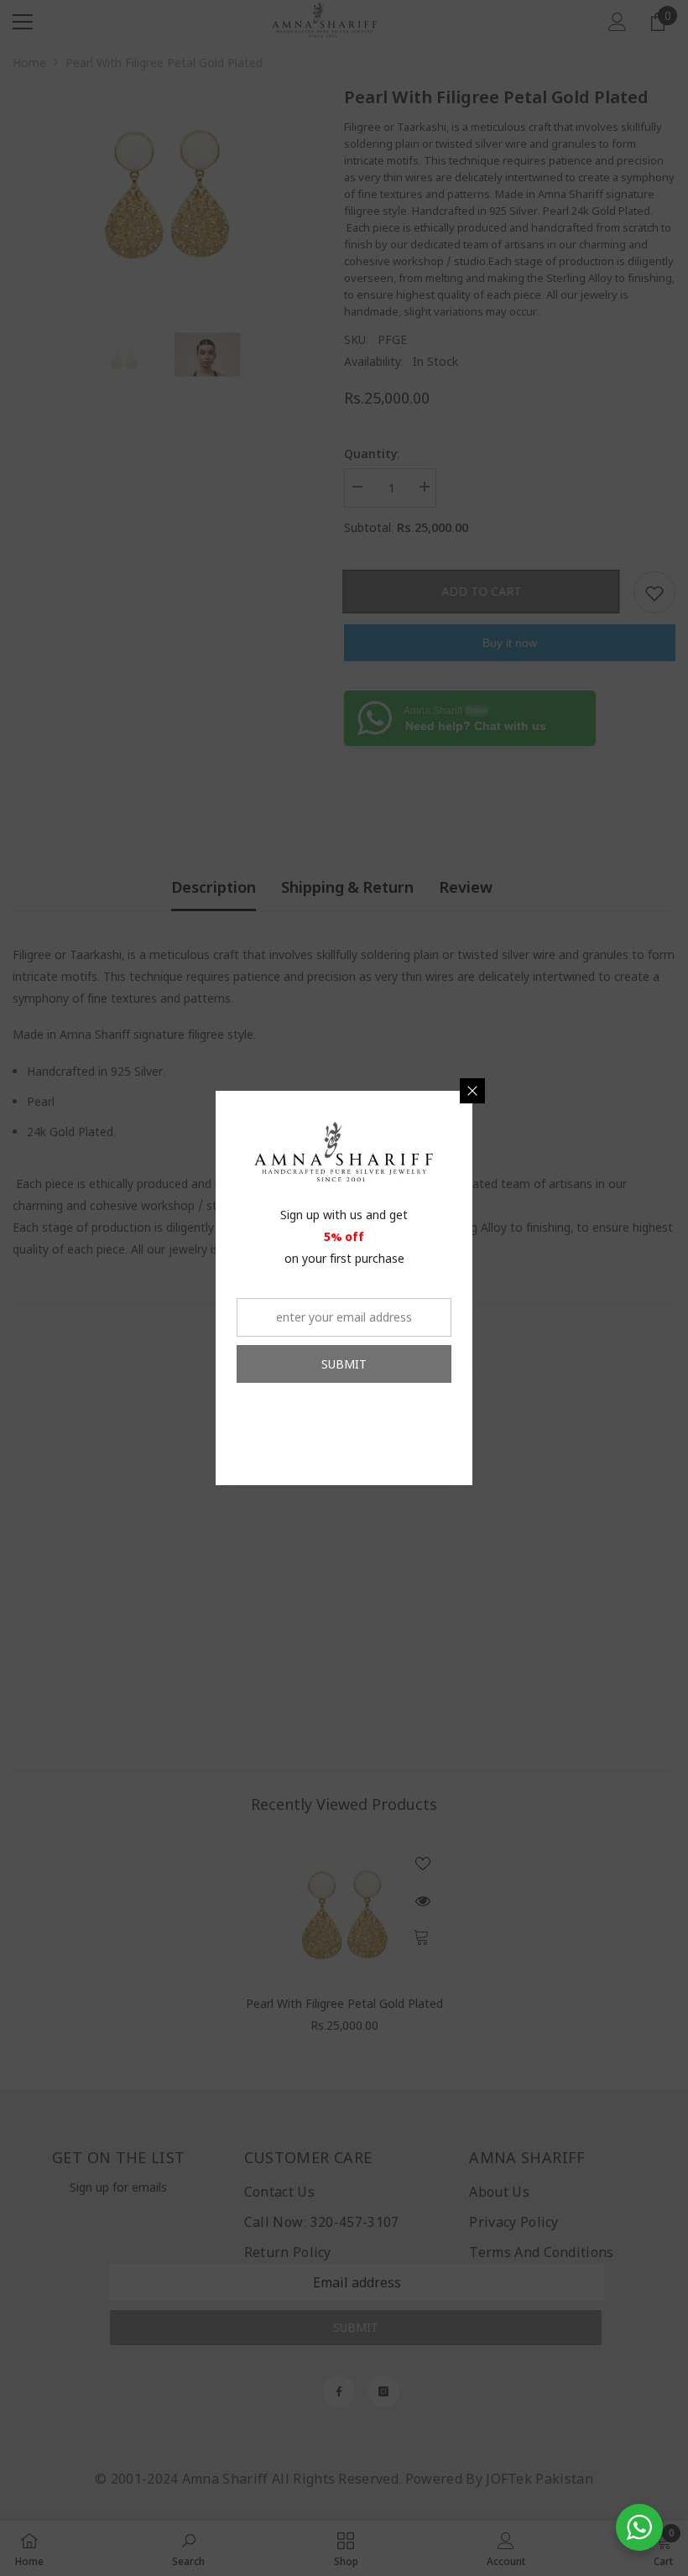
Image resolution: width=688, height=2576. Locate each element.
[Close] (472, 1091)
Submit (344, 1364)
